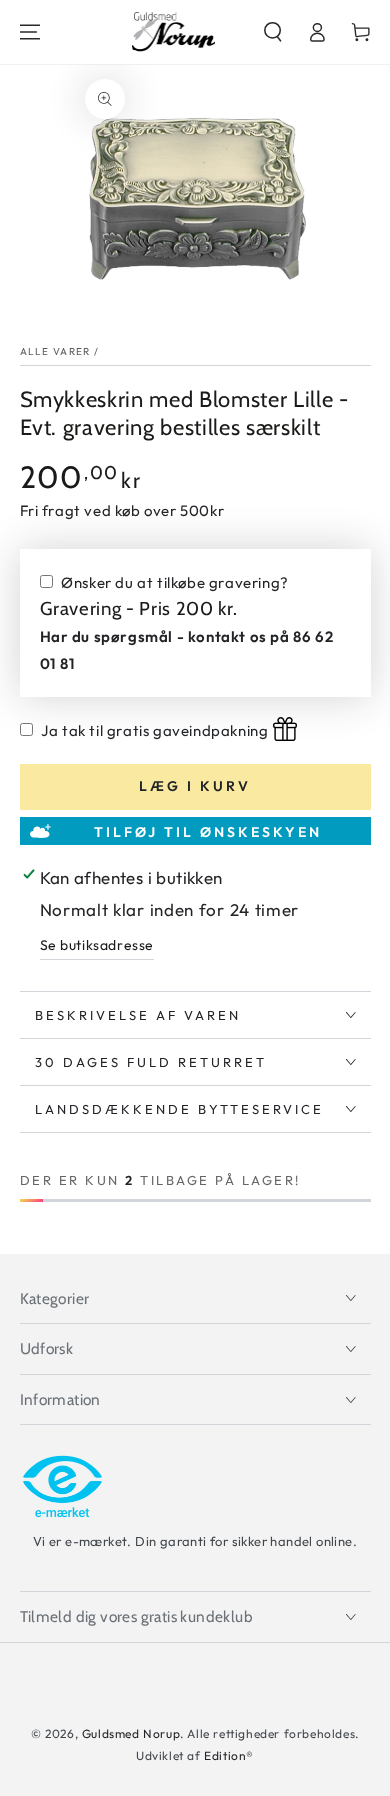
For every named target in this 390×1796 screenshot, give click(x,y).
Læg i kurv (195, 786)
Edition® (229, 1755)
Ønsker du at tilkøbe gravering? (175, 582)
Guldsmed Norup (131, 1733)
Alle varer (55, 351)
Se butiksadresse (97, 945)
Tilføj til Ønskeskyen (208, 832)
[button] (273, 32)
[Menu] (30, 32)
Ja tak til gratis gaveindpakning (154, 730)
